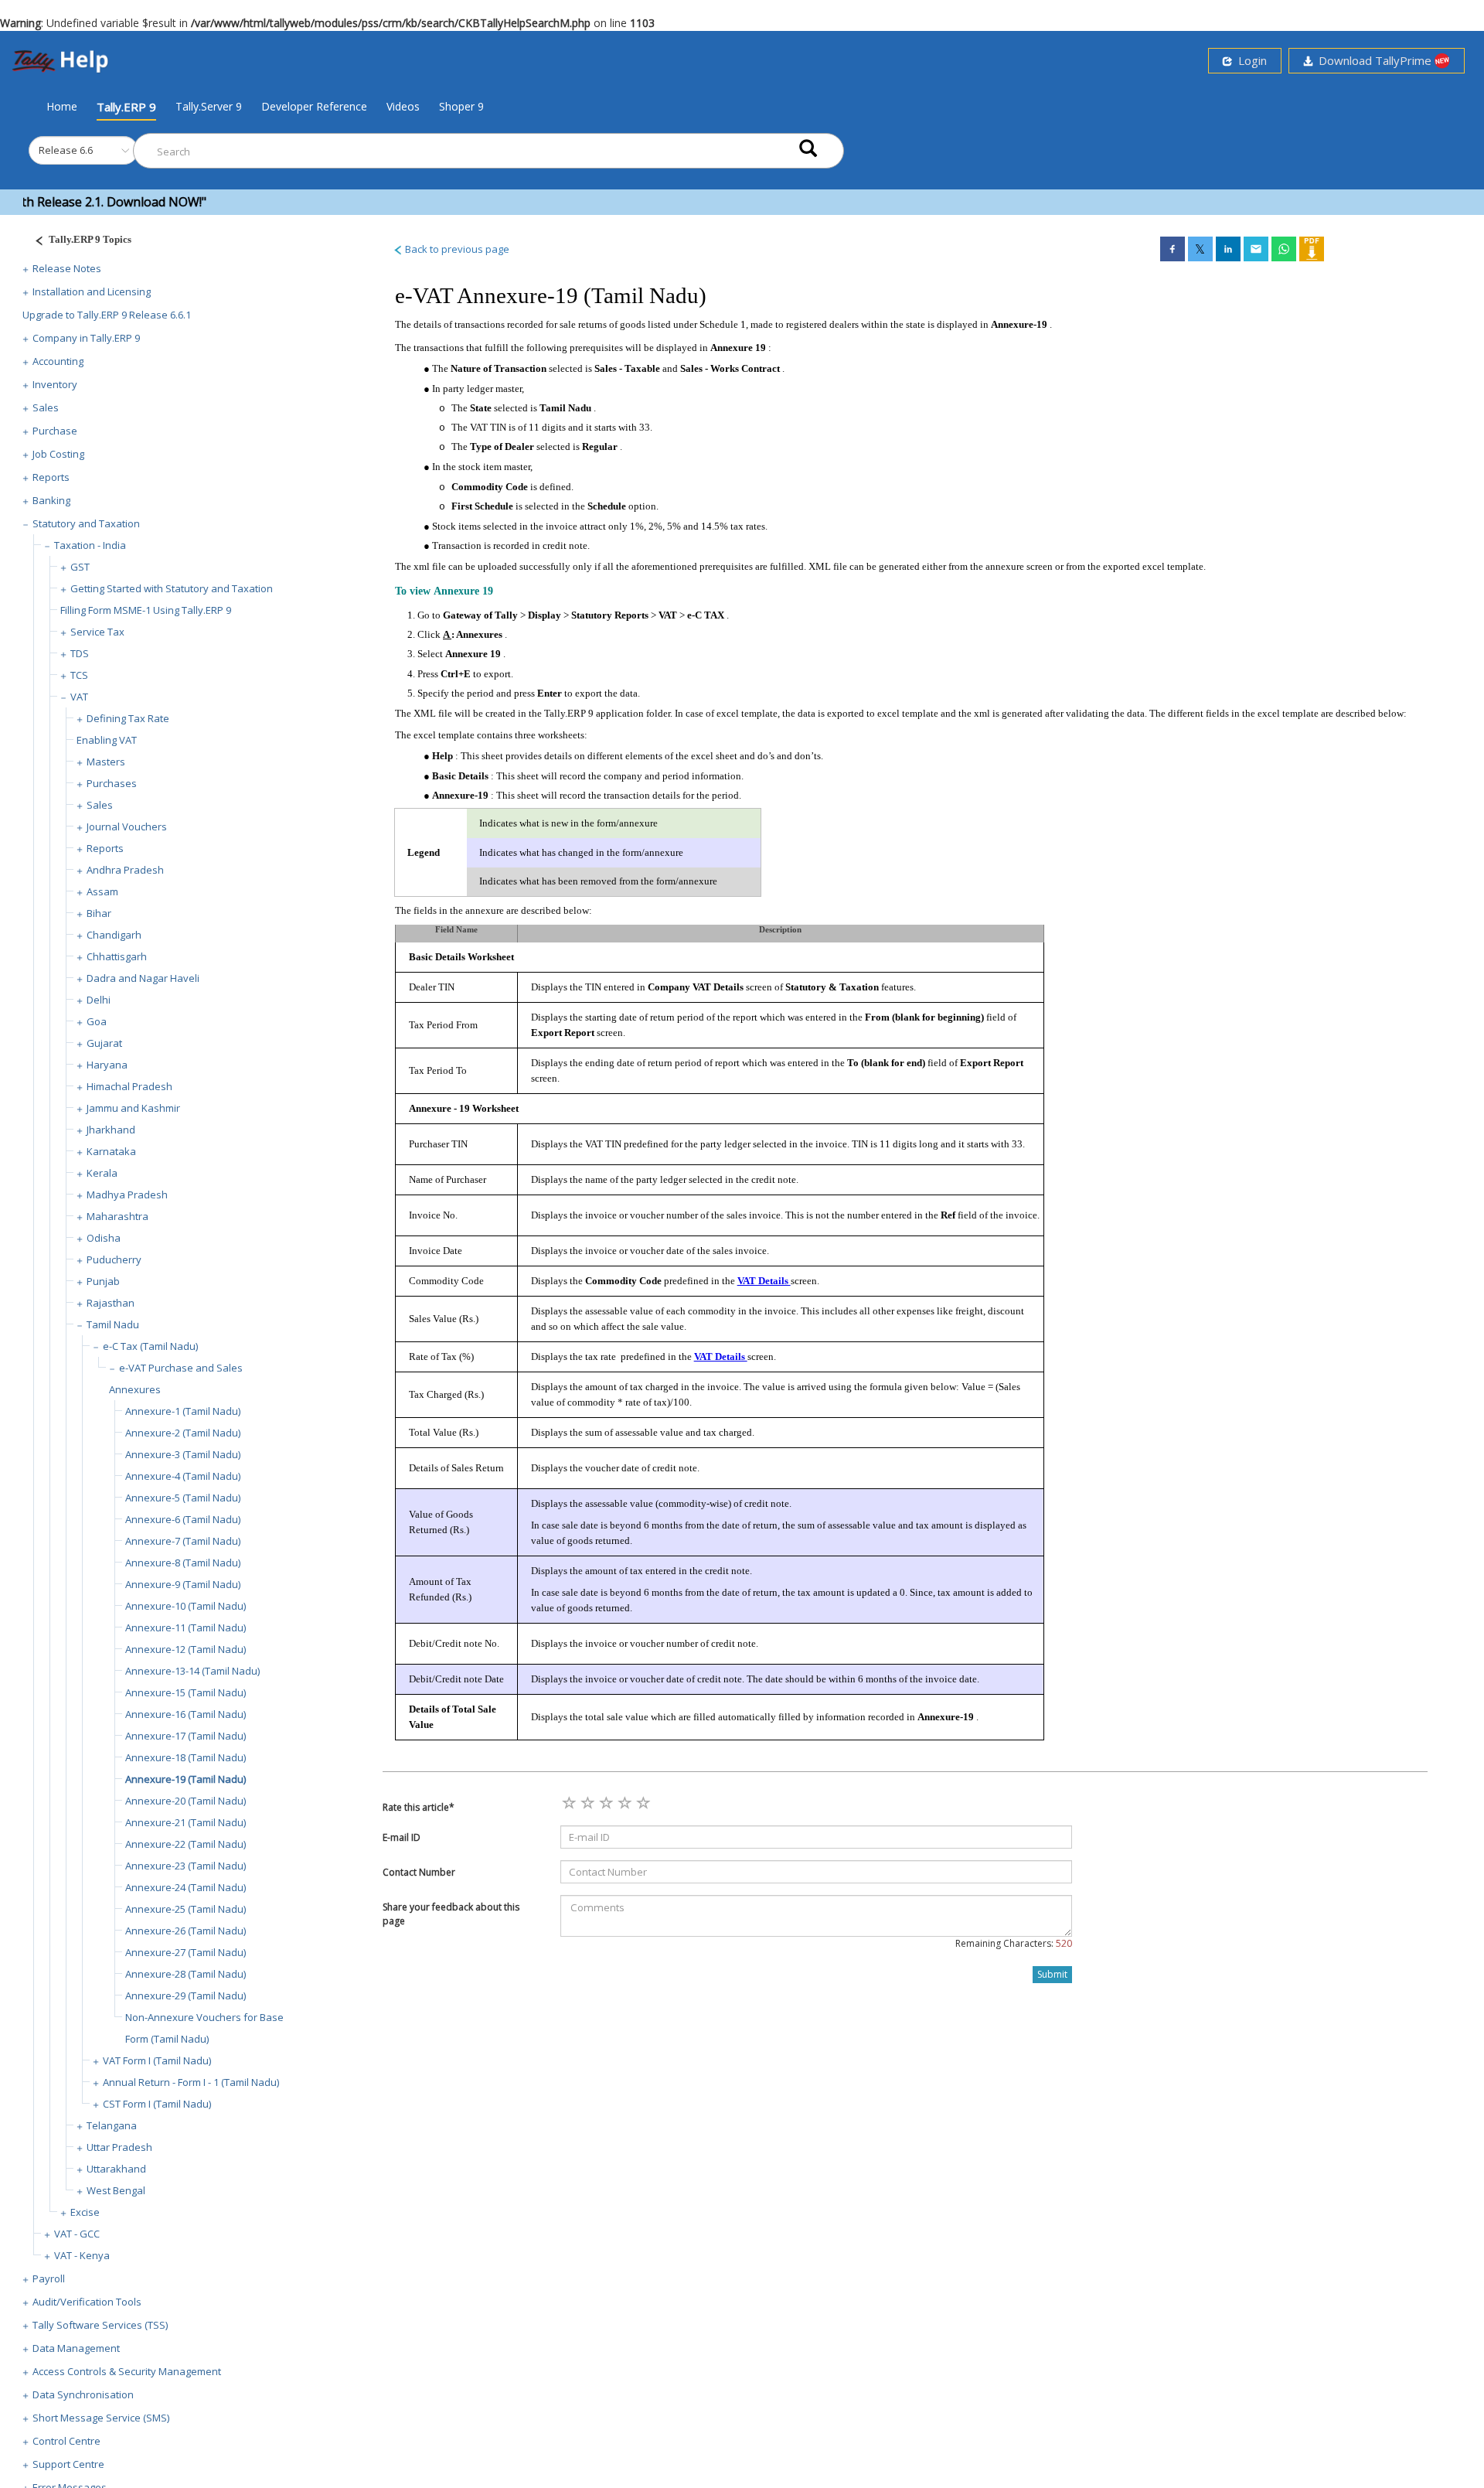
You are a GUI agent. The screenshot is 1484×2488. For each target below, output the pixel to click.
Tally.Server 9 (209, 106)
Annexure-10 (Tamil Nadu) (185, 1606)
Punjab (103, 1281)
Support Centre (68, 2464)
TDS (80, 653)
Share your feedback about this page (451, 1914)
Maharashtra (117, 1216)
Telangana (112, 2125)
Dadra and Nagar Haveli (143, 978)
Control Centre (66, 2441)
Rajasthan (111, 1303)
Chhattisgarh (117, 956)
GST (80, 567)
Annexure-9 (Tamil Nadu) (183, 1584)
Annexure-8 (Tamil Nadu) (183, 1563)
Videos (403, 106)
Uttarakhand (116, 2169)
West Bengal (116, 2190)
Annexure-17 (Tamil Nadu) (185, 1736)
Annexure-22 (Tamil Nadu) (185, 1844)
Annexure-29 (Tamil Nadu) (185, 1996)
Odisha (104, 1238)
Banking (51, 500)
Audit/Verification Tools (87, 2302)
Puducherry (114, 1259)
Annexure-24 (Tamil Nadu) (185, 1887)
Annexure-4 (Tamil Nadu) (183, 1476)
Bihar (99, 913)
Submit (1052, 1974)
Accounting (58, 361)
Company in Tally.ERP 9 (86, 338)
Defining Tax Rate (128, 718)
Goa (97, 1021)
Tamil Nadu (113, 1324)
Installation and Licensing (92, 291)
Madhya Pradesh (127, 1195)
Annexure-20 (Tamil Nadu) (185, 1801)
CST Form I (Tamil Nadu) (157, 2104)
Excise (85, 2212)
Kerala (102, 1173)
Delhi (99, 1000)
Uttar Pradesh (119, 2147)
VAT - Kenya (82, 2255)
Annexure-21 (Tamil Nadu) (185, 1822)
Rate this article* (419, 1807)
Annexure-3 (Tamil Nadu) (183, 1454)
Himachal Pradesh (129, 1086)
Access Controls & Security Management (127, 2371)
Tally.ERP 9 (126, 107)
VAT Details (764, 1281)
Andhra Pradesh (125, 870)
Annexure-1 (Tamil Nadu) (183, 1411)
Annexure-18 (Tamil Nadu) (185, 1757)
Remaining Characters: (1014, 1943)
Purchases (112, 783)
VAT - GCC (77, 2234)
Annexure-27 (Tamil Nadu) (185, 1952)
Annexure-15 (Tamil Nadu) (185, 1692)
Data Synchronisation (83, 2394)
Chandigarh (114, 935)
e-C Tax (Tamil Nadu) (150, 1346)
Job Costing (58, 454)
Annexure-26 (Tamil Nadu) (185, 1931)
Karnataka (111, 1151)
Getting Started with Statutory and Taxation (172, 588)
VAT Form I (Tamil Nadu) (157, 2060)
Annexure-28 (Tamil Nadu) (185, 1974)
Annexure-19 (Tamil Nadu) (185, 1779)
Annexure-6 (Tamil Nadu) (183, 1519)
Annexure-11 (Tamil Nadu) (185, 1627)
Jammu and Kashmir (133, 1108)
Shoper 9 (461, 106)
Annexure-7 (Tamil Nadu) (183, 1541)
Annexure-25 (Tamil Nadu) (185, 1909)
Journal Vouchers (127, 826)
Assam (102, 891)
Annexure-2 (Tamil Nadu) (183, 1433)
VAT (79, 697)
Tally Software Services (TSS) (100, 2325)
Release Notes (67, 268)
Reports (51, 477)
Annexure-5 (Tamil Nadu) (183, 1498)
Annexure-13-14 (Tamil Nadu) (192, 1671)
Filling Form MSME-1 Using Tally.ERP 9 (146, 610)
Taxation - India (90, 545)
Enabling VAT (107, 740)
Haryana (107, 1065)
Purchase (55, 431)
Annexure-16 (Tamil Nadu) (185, 1714)
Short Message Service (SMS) (101, 2418)
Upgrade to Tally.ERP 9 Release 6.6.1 (107, 315)
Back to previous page (456, 249)
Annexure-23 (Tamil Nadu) (185, 1866)
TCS (79, 675)
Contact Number (419, 1872)
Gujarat (104, 1043)
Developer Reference (314, 106)
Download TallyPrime (1373, 60)
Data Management (76, 2348)
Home (62, 106)
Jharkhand (111, 1130)
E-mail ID (402, 1837)
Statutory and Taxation (86, 523)
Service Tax (97, 632)
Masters (106, 762)
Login (1249, 60)
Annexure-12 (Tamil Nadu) (185, 1649)
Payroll (49, 2278)
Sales (46, 407)
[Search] (808, 147)
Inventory (55, 384)
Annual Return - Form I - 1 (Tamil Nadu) (191, 2082)
